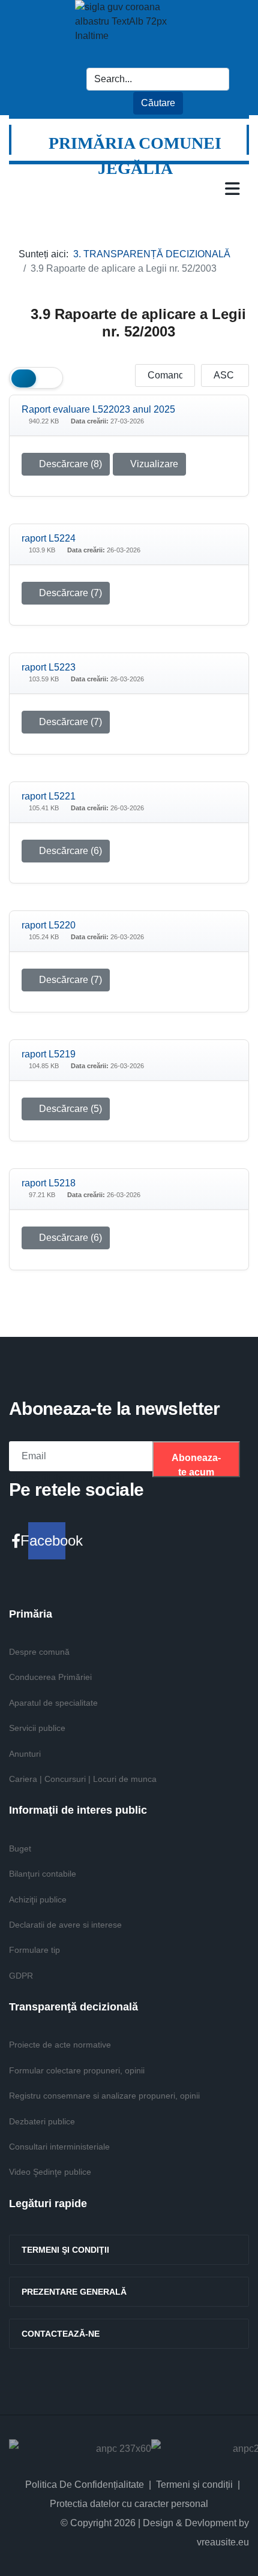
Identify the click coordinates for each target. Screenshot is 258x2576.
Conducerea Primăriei (50, 1677)
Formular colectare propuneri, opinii (77, 2070)
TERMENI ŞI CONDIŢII (65, 2250)
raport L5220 (49, 925)
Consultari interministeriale (59, 2147)
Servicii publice (37, 1728)
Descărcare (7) (69, 593)
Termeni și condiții (194, 2485)
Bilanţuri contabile (43, 1874)
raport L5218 (49, 1183)
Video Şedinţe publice (50, 2172)
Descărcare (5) (69, 1109)
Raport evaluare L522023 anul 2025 (98, 409)
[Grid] (24, 378)
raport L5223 (49, 667)
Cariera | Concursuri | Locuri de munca (83, 1779)
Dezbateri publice (42, 2121)
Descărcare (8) (69, 464)
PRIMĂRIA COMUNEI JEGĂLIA (135, 156)
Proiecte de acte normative (60, 2045)
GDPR (21, 1976)
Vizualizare (153, 464)
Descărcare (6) (69, 851)
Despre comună (39, 1652)
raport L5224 (49, 538)
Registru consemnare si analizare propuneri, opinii (104, 2096)
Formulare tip (34, 1950)
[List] (48, 378)
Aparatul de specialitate (53, 1703)
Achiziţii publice (38, 1899)
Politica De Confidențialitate (85, 2485)
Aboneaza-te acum (196, 1465)
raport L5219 (49, 1054)
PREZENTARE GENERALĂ (74, 2292)
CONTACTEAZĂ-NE (61, 2334)
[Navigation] (232, 188)
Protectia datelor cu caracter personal (129, 2504)
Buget (20, 1848)
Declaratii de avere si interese (65, 1925)
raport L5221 (49, 796)
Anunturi (25, 1754)
